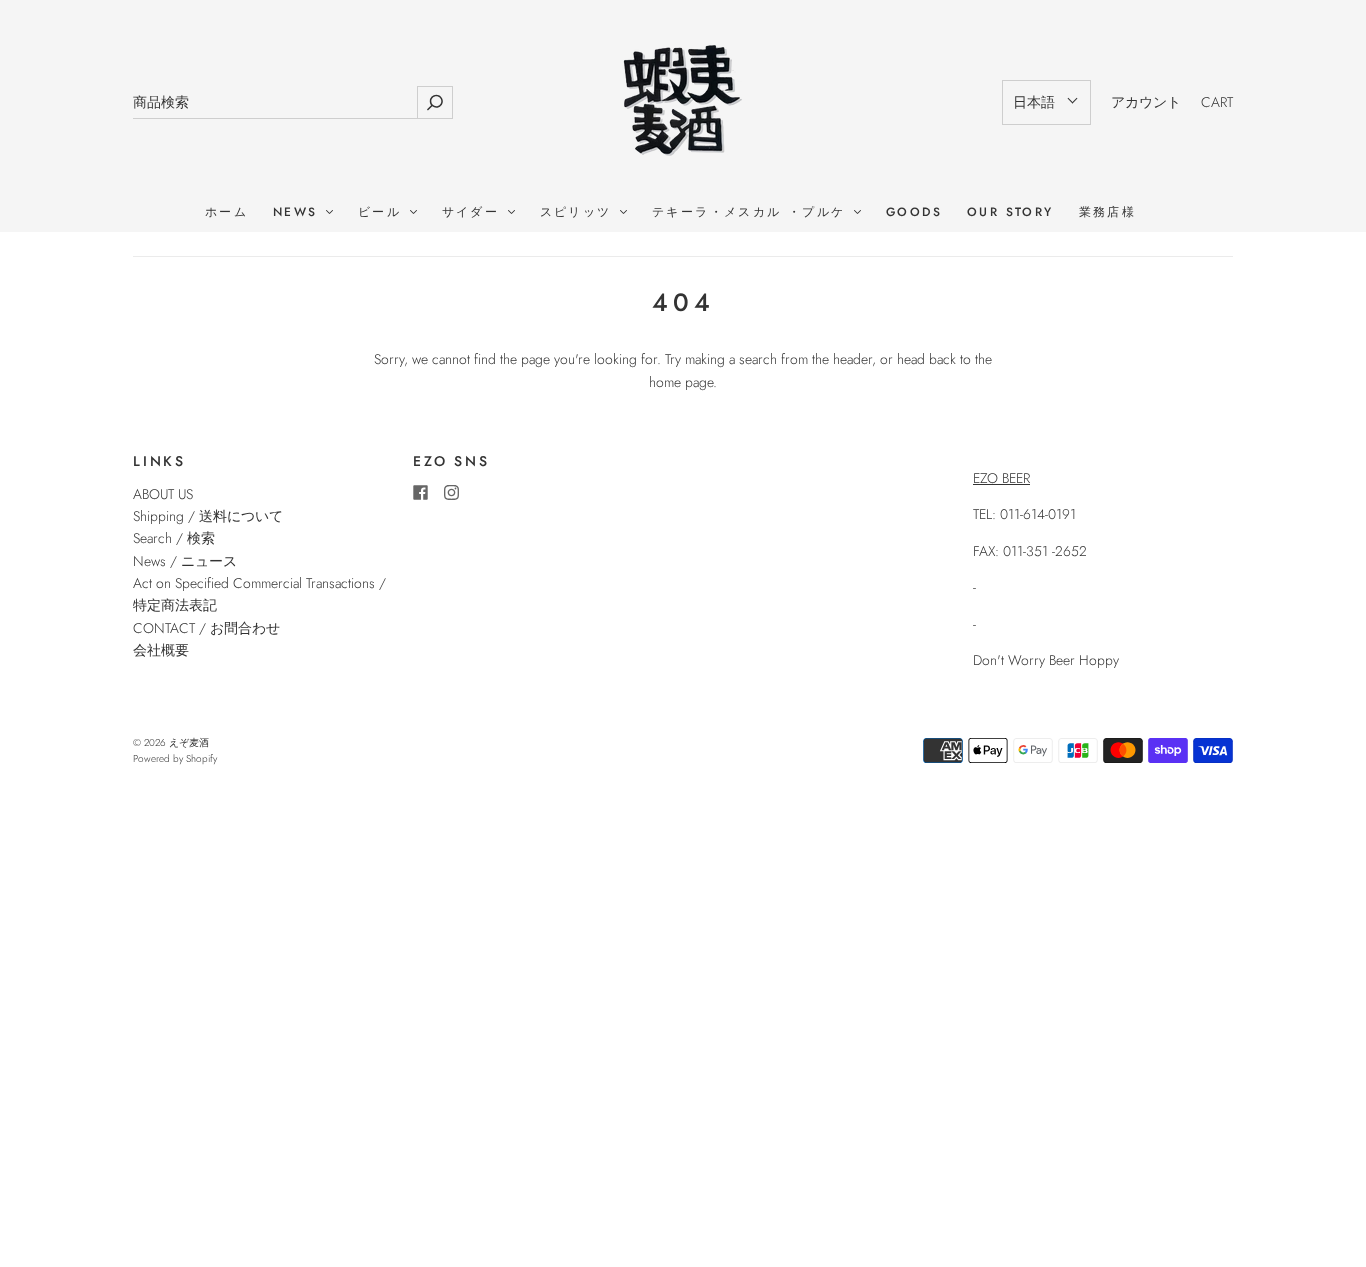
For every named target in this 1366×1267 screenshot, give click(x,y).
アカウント (1146, 102)
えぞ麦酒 (189, 742)
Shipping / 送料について (215, 516)
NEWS (298, 212)
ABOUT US (163, 494)
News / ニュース (185, 561)
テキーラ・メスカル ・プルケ (752, 212)
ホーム (226, 212)
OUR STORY (1010, 212)
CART (1217, 102)
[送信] (435, 102)
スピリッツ (579, 212)
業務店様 (1108, 212)
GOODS (914, 212)
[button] (1046, 102)
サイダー (474, 212)
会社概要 (161, 650)
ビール (383, 212)
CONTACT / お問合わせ (206, 628)
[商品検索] (275, 102)
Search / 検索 (174, 538)
